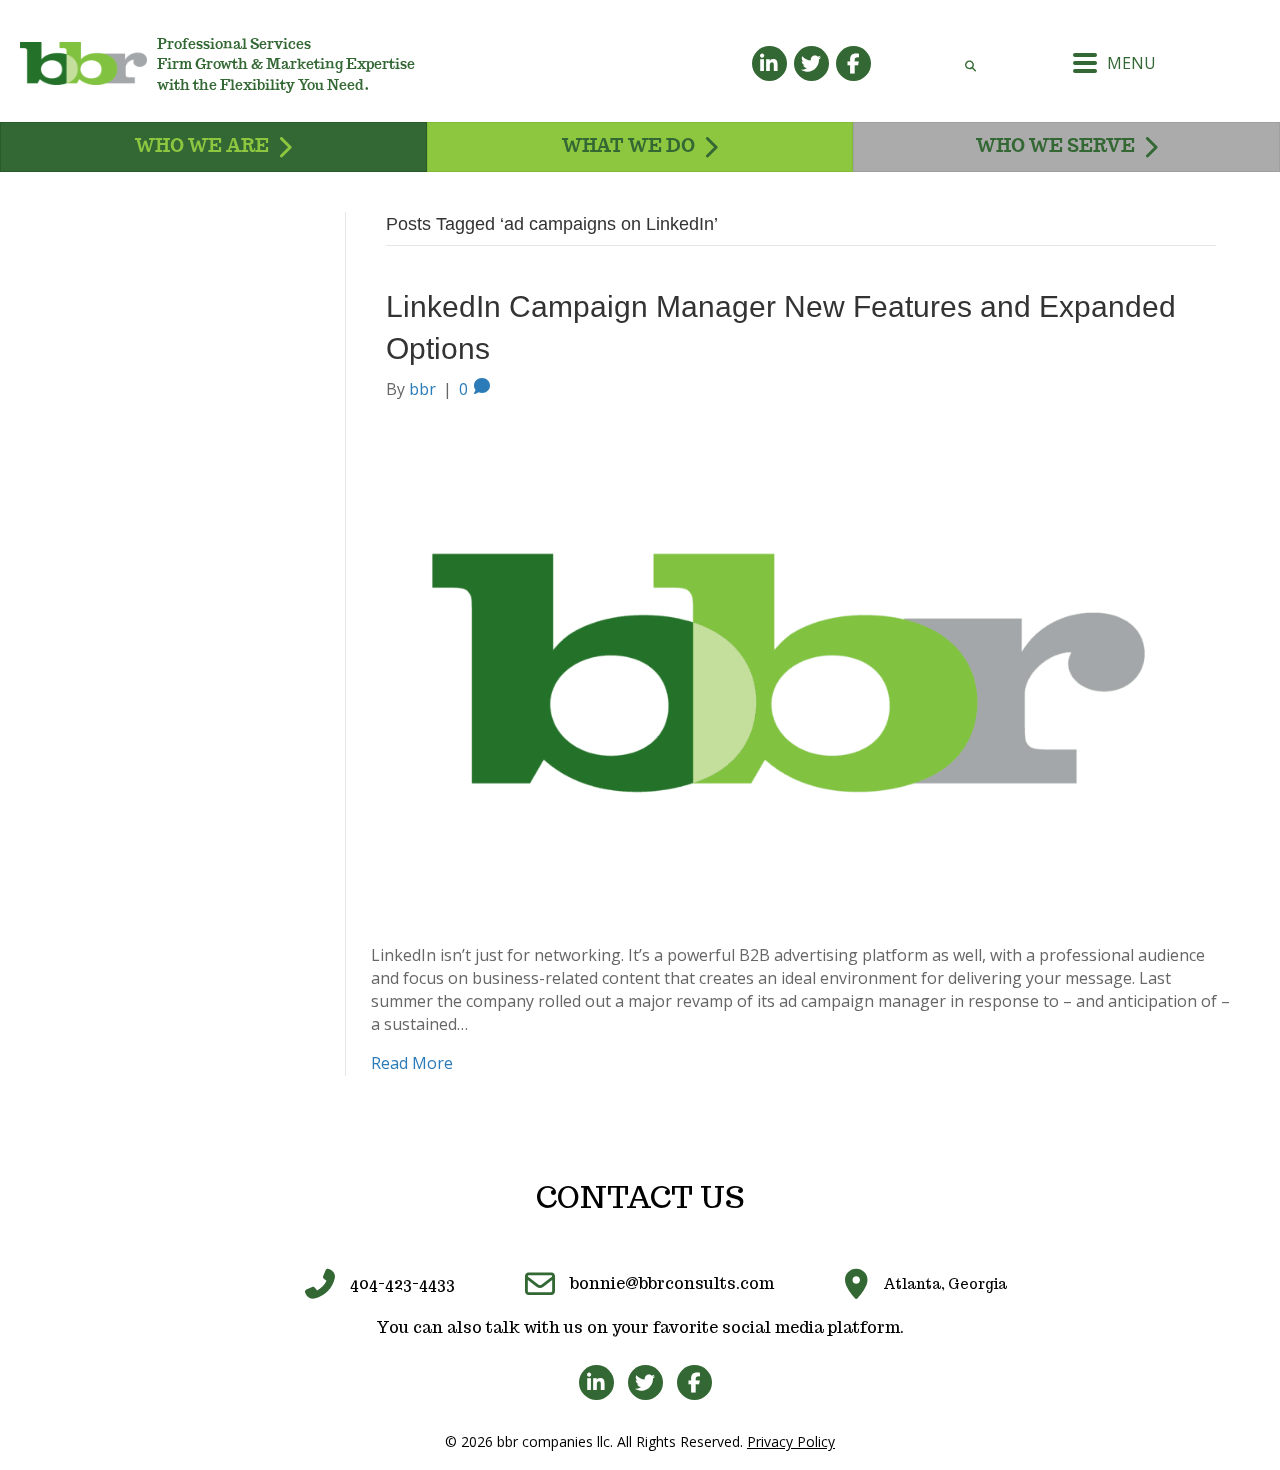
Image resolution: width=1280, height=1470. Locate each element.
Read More (412, 1063)
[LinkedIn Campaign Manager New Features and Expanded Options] (789, 671)
